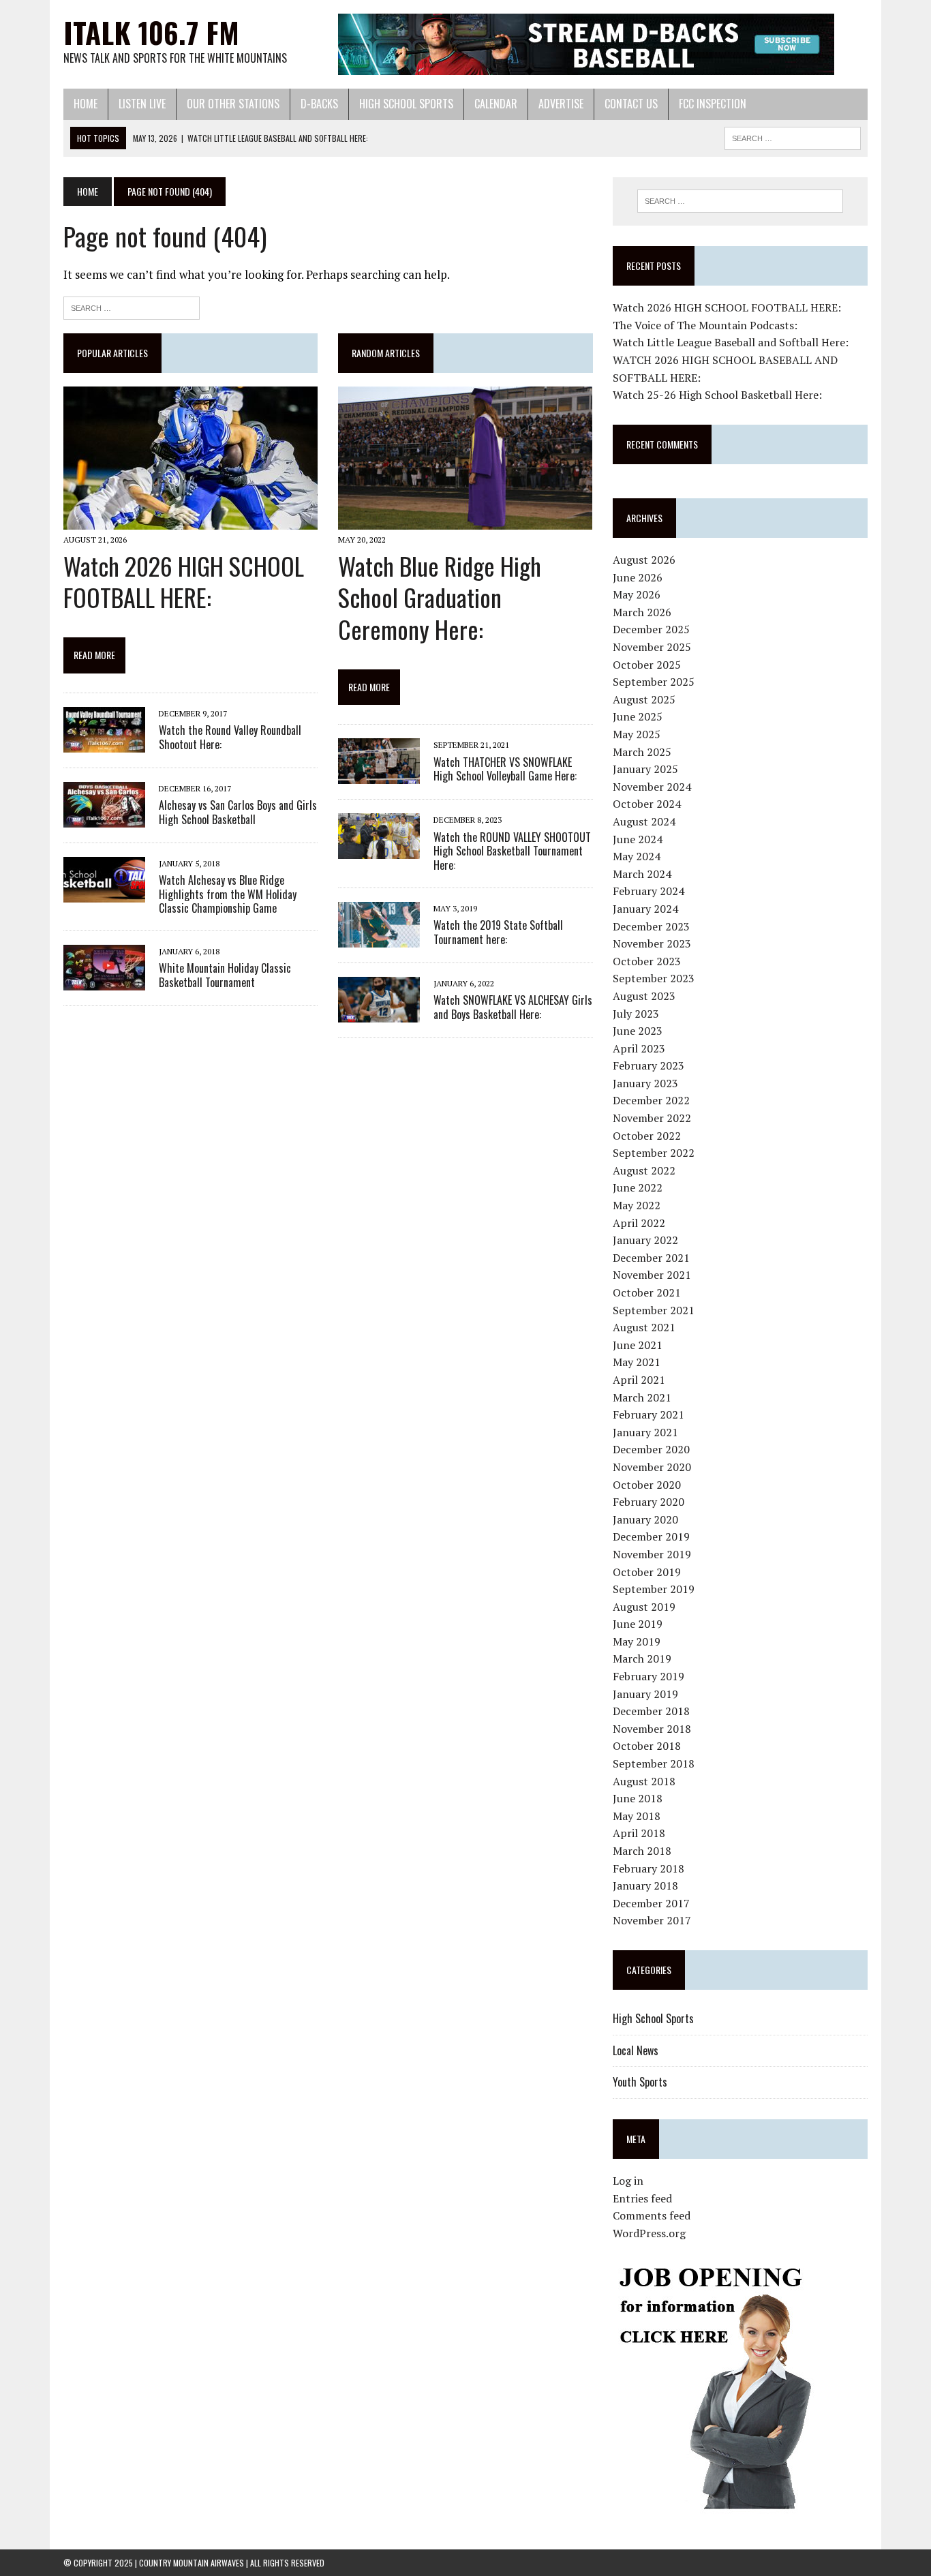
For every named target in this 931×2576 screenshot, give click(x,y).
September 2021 (654, 1310)
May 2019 (637, 1641)
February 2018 (648, 1868)
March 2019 (642, 1658)
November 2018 (652, 1729)
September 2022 (654, 1153)
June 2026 (638, 577)
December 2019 (651, 1536)
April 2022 (639, 1223)
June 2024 (638, 839)
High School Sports (406, 104)
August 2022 (644, 1170)
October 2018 (647, 1746)
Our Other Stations (233, 104)
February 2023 (648, 1065)
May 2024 (637, 856)
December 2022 (651, 1100)
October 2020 (647, 1485)
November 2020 (652, 1467)
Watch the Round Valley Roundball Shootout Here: (230, 737)
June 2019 (638, 1624)
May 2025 (637, 734)
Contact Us (631, 104)
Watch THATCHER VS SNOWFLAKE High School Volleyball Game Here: (505, 769)
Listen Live (142, 104)
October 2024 (647, 804)
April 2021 (639, 1380)
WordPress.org (649, 2233)
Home (86, 104)
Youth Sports (640, 2082)
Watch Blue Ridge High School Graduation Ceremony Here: (440, 597)
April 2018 (639, 1833)
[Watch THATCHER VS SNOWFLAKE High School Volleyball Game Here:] (379, 775)
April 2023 (639, 1048)
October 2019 (647, 1572)
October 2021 (647, 1292)
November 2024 (652, 787)
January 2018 (645, 1885)
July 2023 (636, 1014)
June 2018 (638, 1798)
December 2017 (651, 1903)
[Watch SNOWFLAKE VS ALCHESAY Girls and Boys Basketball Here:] (379, 1013)
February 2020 (648, 1502)
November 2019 (652, 1554)
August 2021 (644, 1327)
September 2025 (654, 682)
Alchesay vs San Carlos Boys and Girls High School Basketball (238, 812)
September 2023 (654, 978)
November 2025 (652, 647)
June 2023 (638, 1031)
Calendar (496, 104)
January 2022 (645, 1240)
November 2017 (652, 1920)
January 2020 (645, 1519)
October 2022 (647, 1136)
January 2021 (645, 1432)
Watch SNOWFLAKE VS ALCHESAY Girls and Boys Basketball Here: (513, 1007)
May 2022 (637, 1205)
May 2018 (637, 1816)
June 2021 (638, 1345)
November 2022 (652, 1118)
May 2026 (637, 594)
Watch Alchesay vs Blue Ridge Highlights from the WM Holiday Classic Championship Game (228, 894)
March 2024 (642, 874)
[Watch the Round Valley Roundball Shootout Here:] (104, 743)
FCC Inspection (713, 104)
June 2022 (638, 1187)
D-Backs (319, 104)
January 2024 (645, 909)
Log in (628, 2181)
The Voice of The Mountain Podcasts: (705, 325)
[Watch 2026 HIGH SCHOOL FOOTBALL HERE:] (190, 521)
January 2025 (645, 769)
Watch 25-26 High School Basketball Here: (717, 395)
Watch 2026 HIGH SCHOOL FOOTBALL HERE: (184, 581)
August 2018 (644, 1781)
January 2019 (645, 1694)
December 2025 (651, 629)
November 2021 (652, 1275)
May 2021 (637, 1362)
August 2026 (644, 560)
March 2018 (642, 1851)
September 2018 (654, 1763)
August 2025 (644, 699)
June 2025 (638, 716)
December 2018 (651, 1711)
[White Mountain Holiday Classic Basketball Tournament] (104, 982)
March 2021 (642, 1397)
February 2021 (648, 1414)
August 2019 (644, 1607)
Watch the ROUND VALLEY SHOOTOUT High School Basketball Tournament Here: (512, 851)
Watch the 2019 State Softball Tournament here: (498, 932)
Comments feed (652, 2215)
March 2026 (642, 612)
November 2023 (652, 943)
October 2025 (647, 665)
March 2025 (642, 752)
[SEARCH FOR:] (793, 136)
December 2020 (651, 1449)
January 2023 (645, 1083)
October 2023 (647, 961)
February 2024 (648, 891)
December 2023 (651, 926)
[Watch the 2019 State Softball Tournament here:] (379, 938)
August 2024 (644, 821)
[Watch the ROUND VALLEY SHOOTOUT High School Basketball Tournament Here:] (379, 850)
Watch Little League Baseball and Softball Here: (731, 342)
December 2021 (651, 1258)
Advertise (561, 104)
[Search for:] (132, 306)
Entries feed (642, 2198)
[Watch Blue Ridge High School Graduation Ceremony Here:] (465, 521)
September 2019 (654, 1589)
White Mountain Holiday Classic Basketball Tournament (225, 975)
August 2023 (644, 996)
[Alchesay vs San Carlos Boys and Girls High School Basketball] (104, 818)
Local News (636, 2050)
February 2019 (648, 1676)
